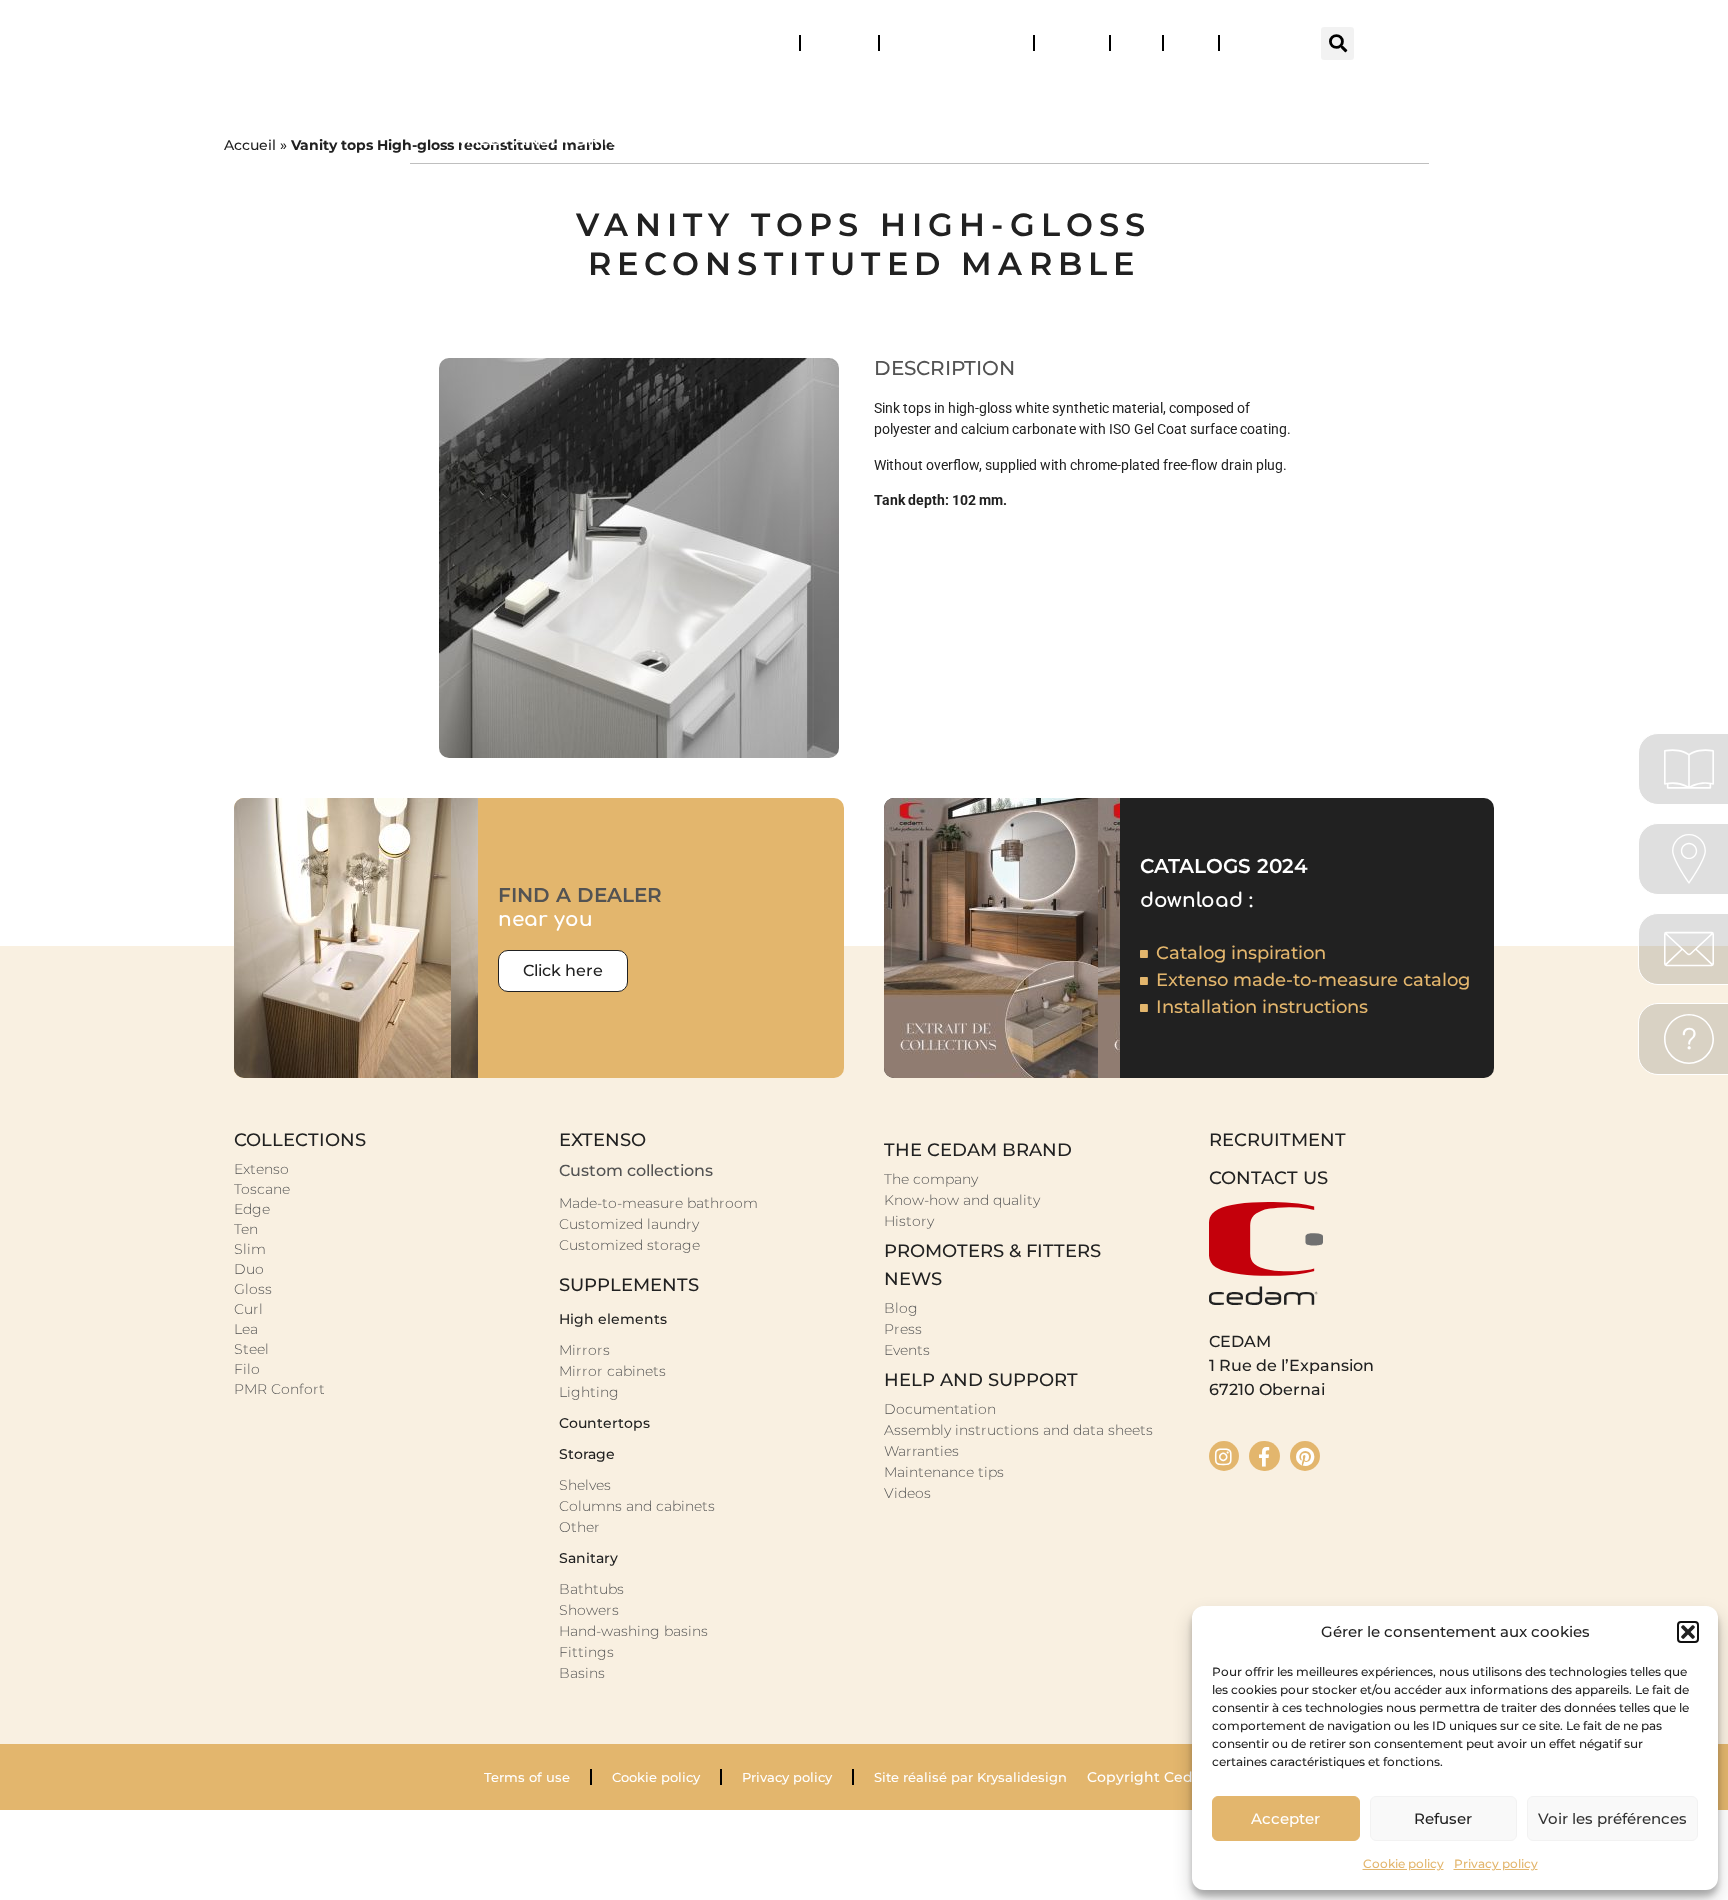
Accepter (1285, 1818)
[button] (1688, 1632)
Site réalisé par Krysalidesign (970, 1777)
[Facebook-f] (1264, 1456)
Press (1191, 43)
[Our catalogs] (1689, 769)
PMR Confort (279, 1389)
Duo (249, 1269)
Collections (496, 93)
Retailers (839, 43)
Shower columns (1024, 139)
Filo (247, 1369)
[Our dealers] (1689, 859)
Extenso (261, 1169)
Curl (248, 1309)
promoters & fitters (992, 1251)
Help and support (947, 43)
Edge (252, 1209)
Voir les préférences (1612, 1818)
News (1063, 43)
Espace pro (1266, 43)
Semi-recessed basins (1288, 139)
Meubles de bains (693, 93)
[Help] (1689, 1039)
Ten (246, 1229)
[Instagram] (1224, 1456)
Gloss (253, 1289)
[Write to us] (1689, 949)
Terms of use (527, 1777)
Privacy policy (1496, 1863)
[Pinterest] (1305, 1456)
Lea (246, 1329)
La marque (1350, 93)
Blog (1136, 43)
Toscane (262, 1189)
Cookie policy (1403, 1863)
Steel (251, 1349)
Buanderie (884, 93)
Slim (250, 1249)
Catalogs (760, 43)
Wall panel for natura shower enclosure (656, 139)
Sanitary (1032, 93)
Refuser (1443, 1818)
